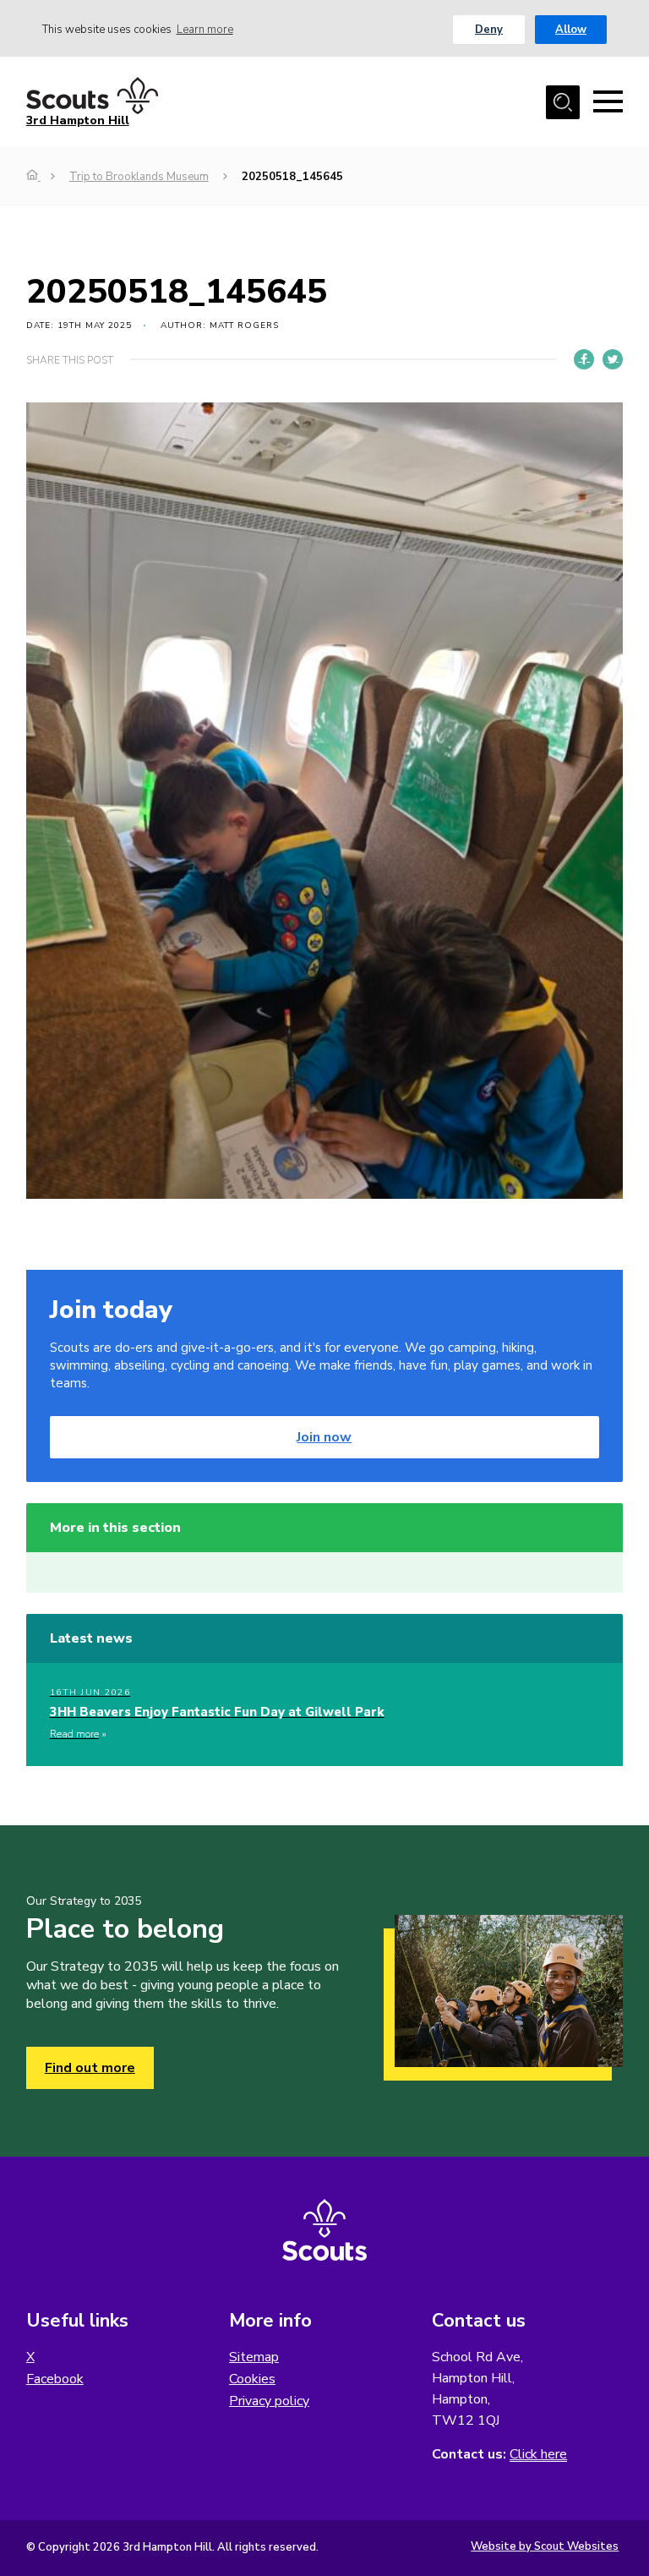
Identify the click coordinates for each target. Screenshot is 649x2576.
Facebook (55, 2379)
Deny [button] (489, 30)
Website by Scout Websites (545, 2546)
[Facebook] (584, 359)
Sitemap (254, 2357)
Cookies (252, 2379)
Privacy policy (269, 2401)
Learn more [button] (205, 30)
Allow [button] (571, 30)
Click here (538, 2455)
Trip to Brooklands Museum (139, 177)
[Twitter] (613, 359)
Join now (324, 1437)
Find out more (90, 2068)
